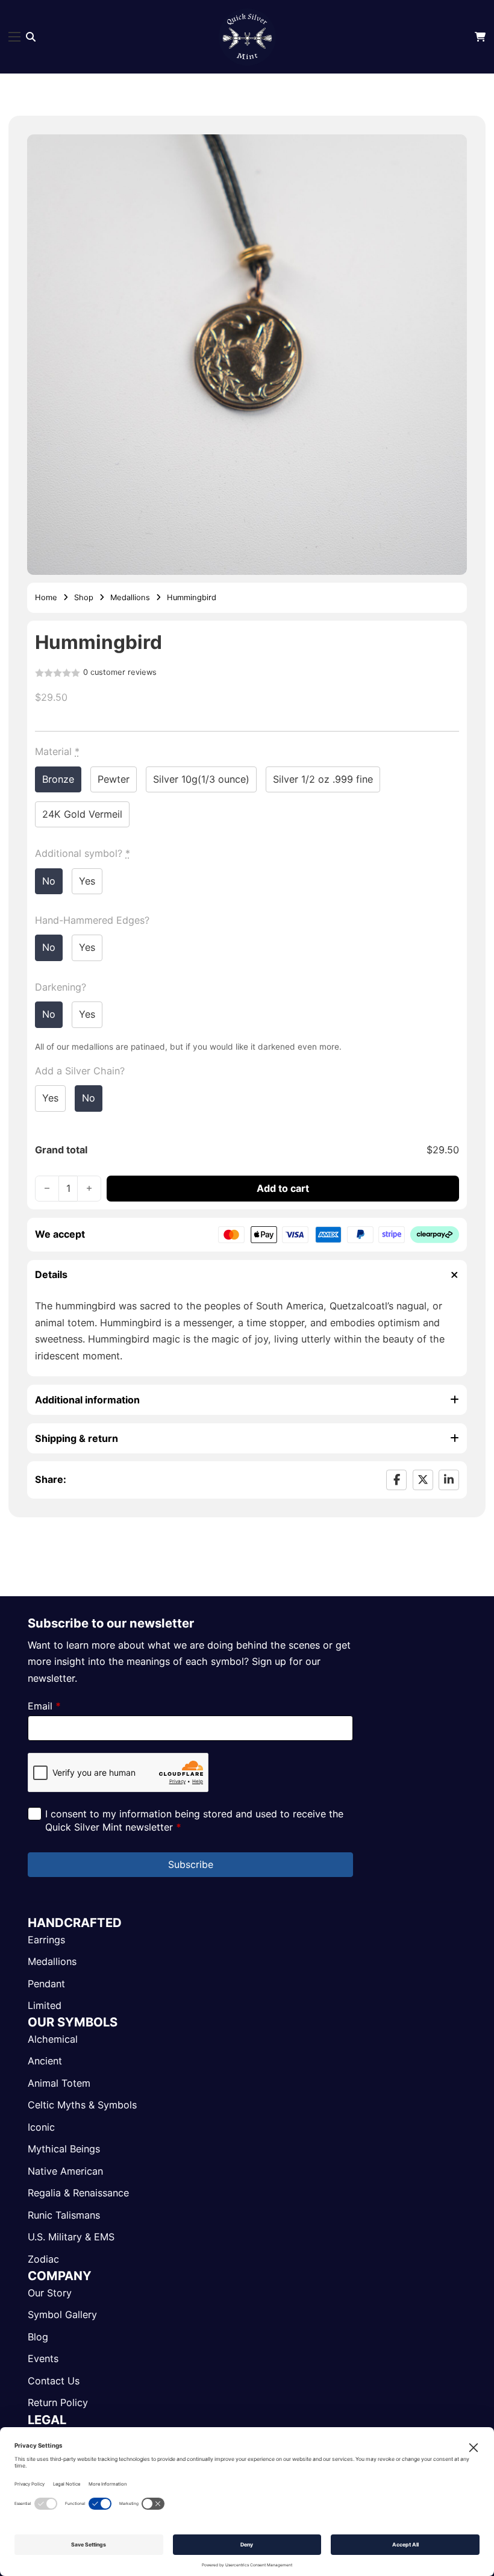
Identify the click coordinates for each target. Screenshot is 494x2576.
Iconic (41, 2127)
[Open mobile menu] (14, 37)
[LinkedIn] (449, 1480)
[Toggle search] (31, 37)
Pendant (46, 1984)
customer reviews (120, 673)
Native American (65, 2171)
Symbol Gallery (62, 2314)
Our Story (50, 2293)
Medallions (130, 597)
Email (44, 1706)
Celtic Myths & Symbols (82, 2105)
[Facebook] (396, 1480)
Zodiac (43, 2259)
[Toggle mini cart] (480, 37)
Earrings (46, 1940)
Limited (45, 2005)
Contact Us (54, 2381)
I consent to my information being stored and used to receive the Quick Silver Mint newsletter (194, 1820)
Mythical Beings (64, 2149)
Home (46, 597)
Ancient (45, 2061)
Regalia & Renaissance (78, 2193)
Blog (38, 2337)
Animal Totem (59, 2083)
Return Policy (58, 2402)
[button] (451, 151)
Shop (84, 597)
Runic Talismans (64, 2215)
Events (43, 2358)
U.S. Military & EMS (71, 2237)
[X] (423, 1480)
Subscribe (191, 1864)
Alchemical (53, 2039)
